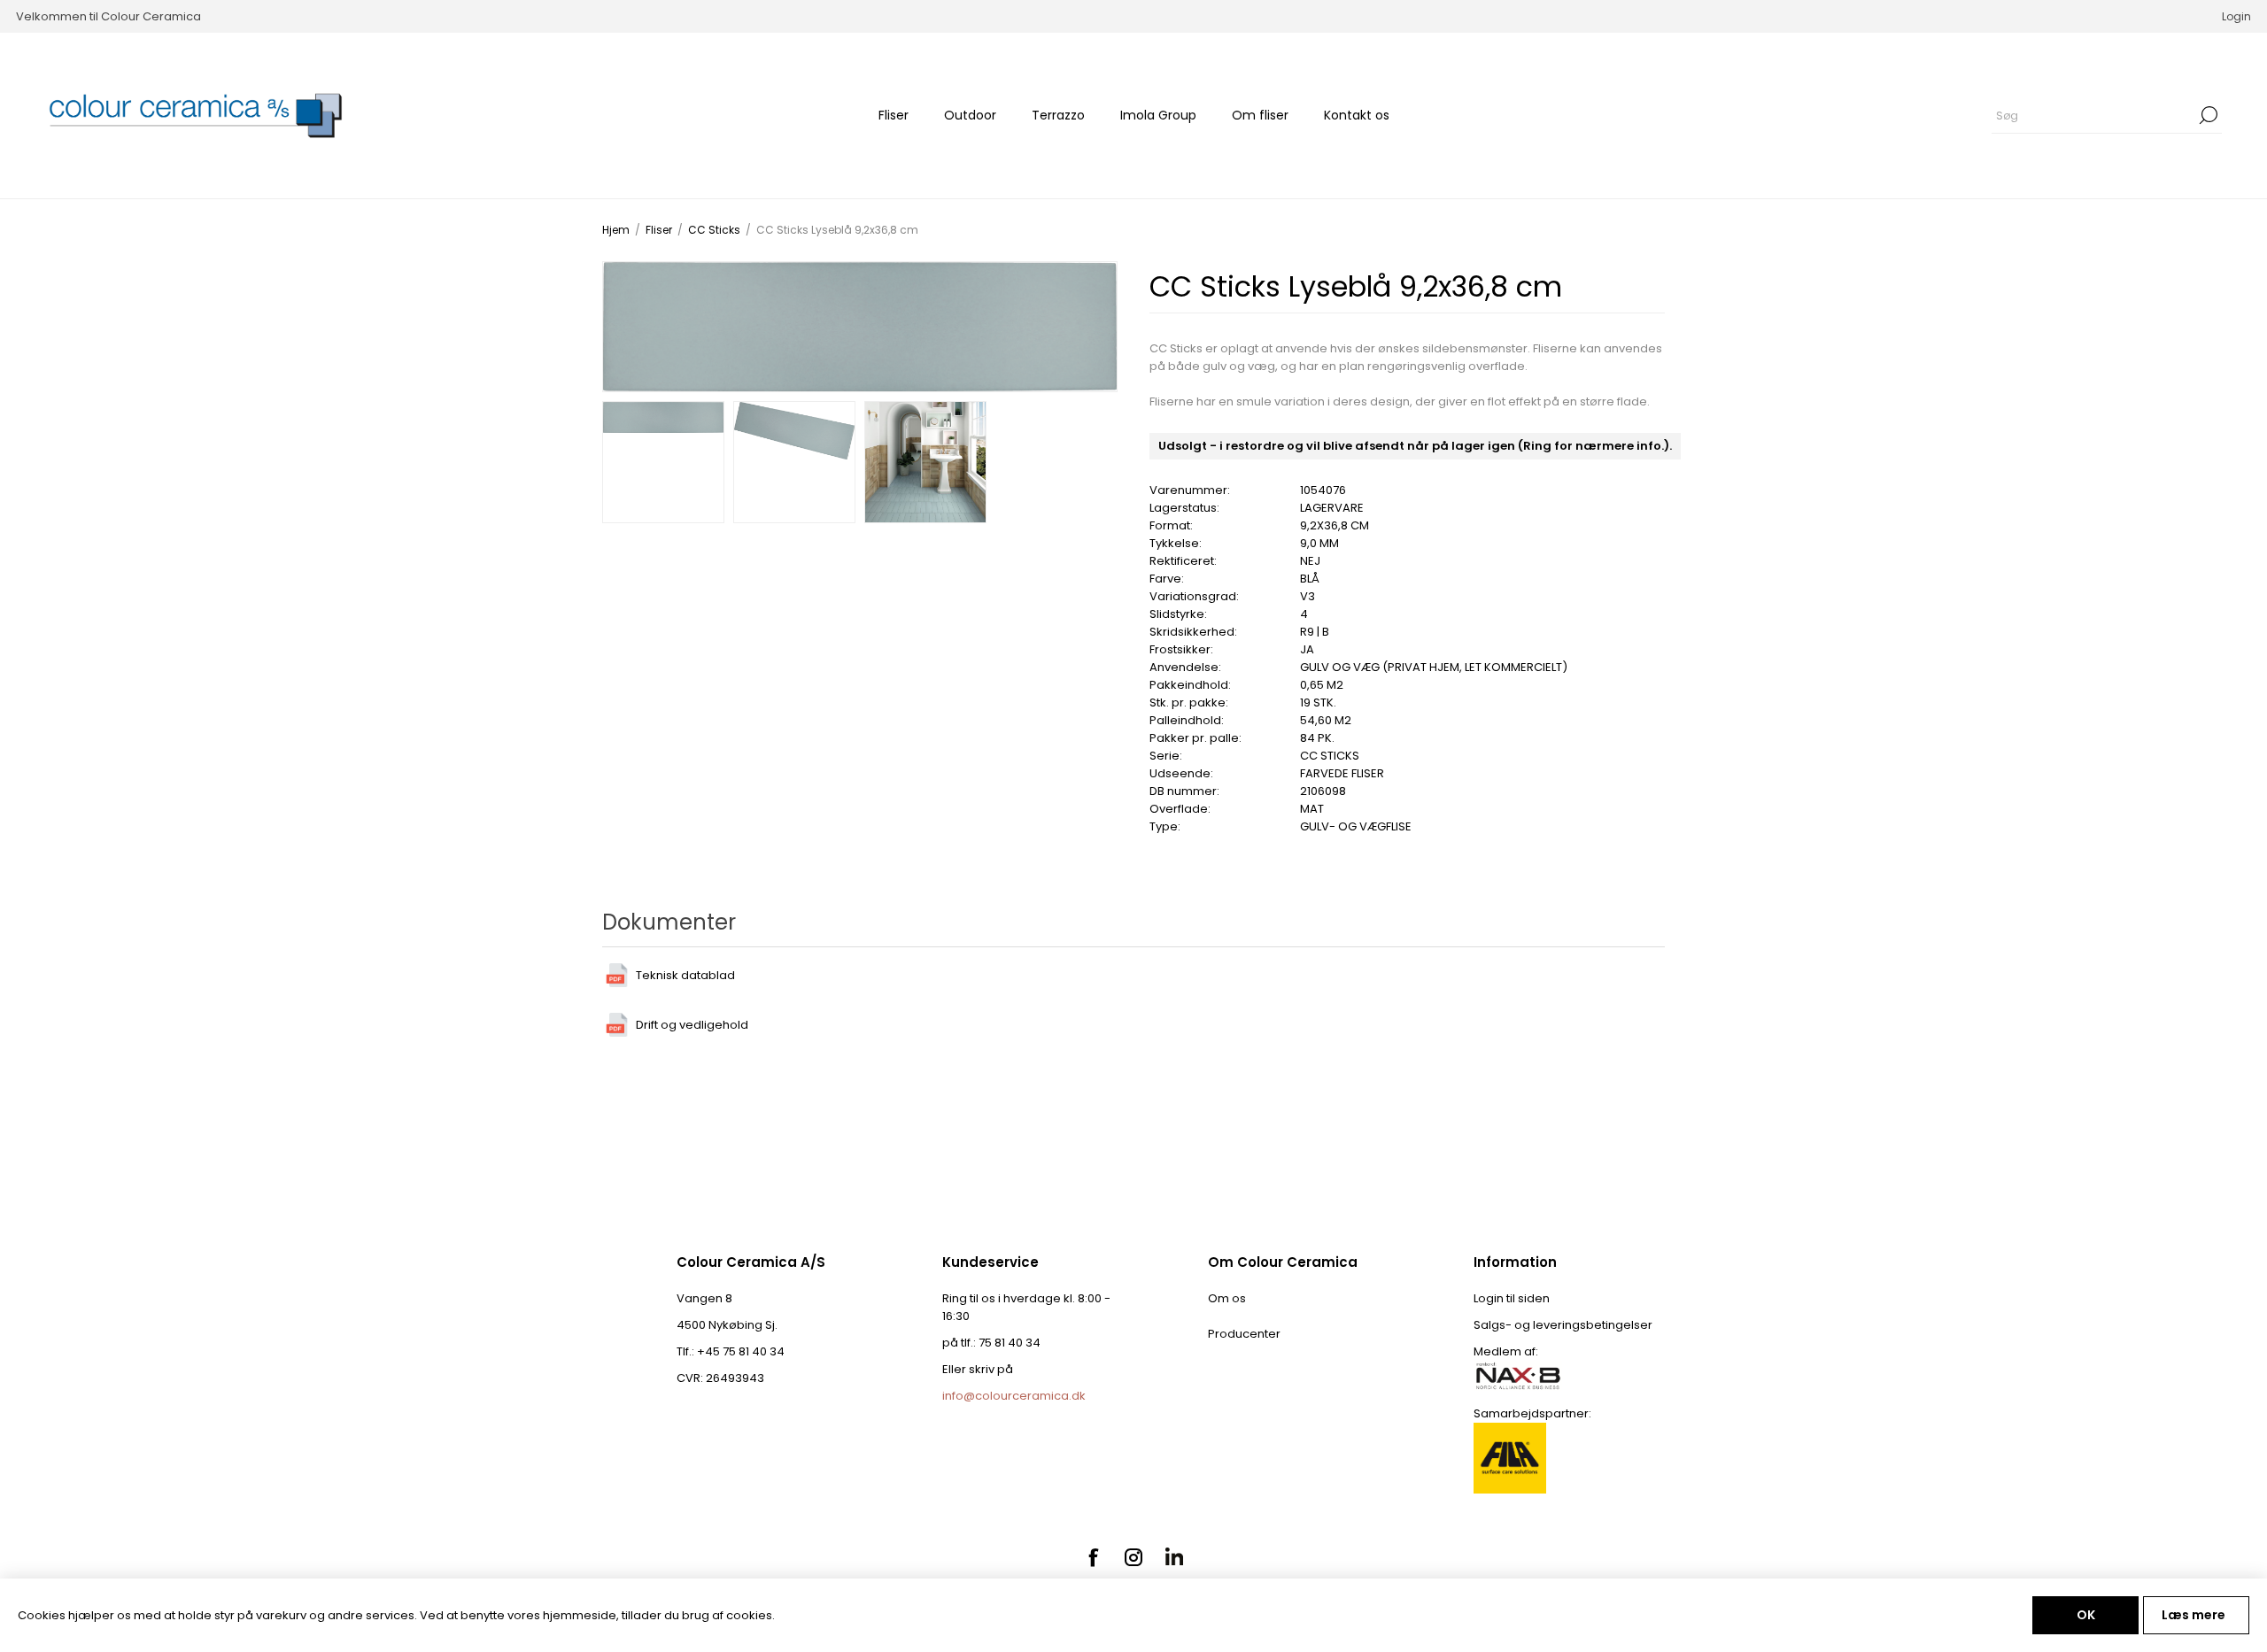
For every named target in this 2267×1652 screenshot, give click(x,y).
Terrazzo (1058, 115)
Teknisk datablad (685, 975)
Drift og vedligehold (692, 1025)
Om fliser (1260, 115)
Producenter (1244, 1334)
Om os (1227, 1298)
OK (2086, 1615)
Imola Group (1158, 115)
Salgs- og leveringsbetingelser (1563, 1325)
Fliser (894, 115)
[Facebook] (1093, 1557)
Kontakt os (1357, 115)
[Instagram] (1133, 1557)
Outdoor (970, 115)
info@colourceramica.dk (1014, 1396)
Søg (2209, 115)
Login (2236, 16)
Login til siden (1512, 1298)
